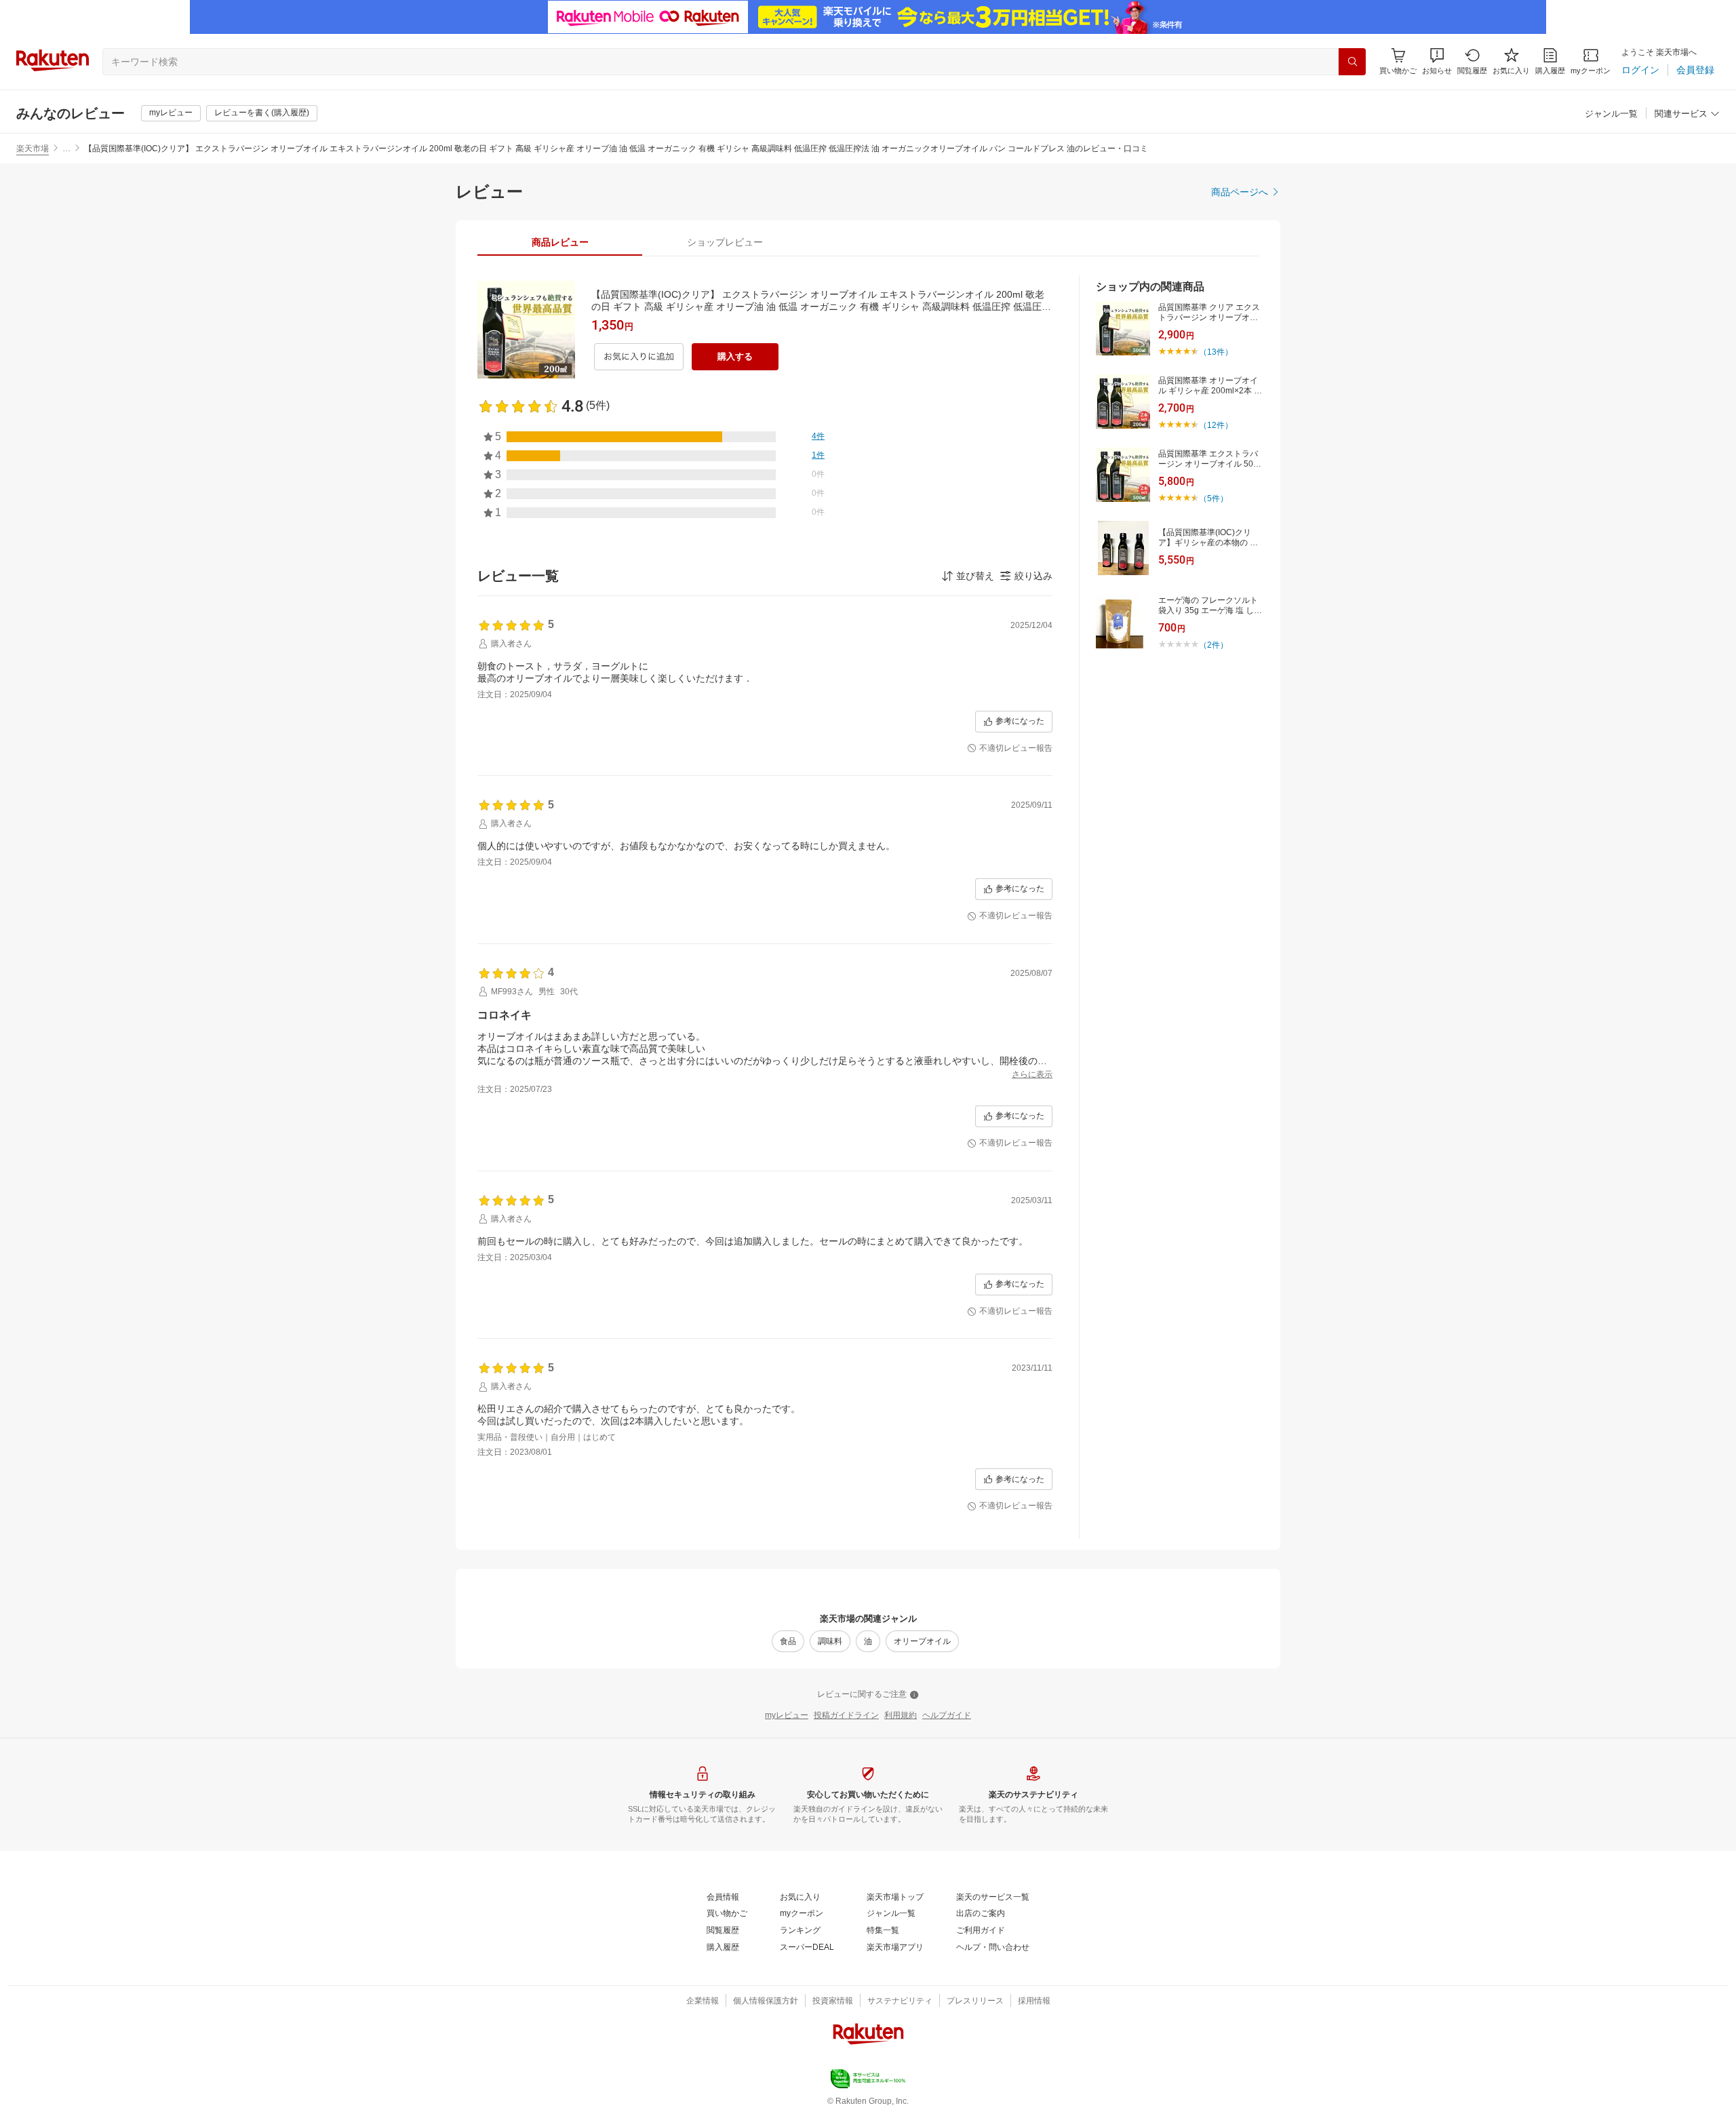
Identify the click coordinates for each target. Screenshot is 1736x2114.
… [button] (66, 149)
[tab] (560, 242)
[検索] (1352, 62)
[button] (1437, 61)
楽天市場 (33, 149)
